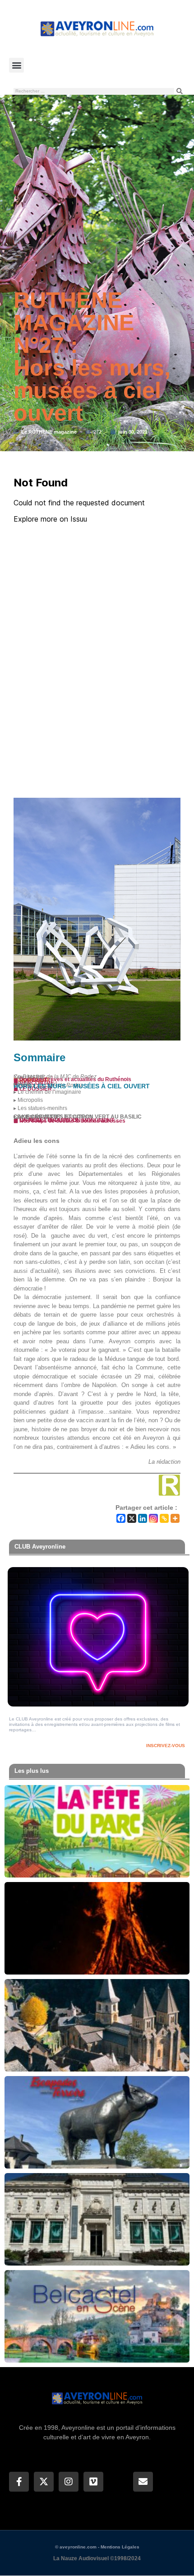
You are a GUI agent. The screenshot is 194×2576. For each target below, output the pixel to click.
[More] (175, 1518)
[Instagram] (153, 1518)
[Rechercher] (180, 91)
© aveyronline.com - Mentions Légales (97, 2547)
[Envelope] (143, 2482)
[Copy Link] (164, 1518)
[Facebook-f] (19, 2482)
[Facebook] (121, 1518)
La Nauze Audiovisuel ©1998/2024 (97, 2558)
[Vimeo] (93, 2482)
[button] (16, 65)
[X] (132, 1518)
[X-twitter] (44, 2482)
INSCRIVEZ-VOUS (166, 1746)
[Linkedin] (143, 1518)
